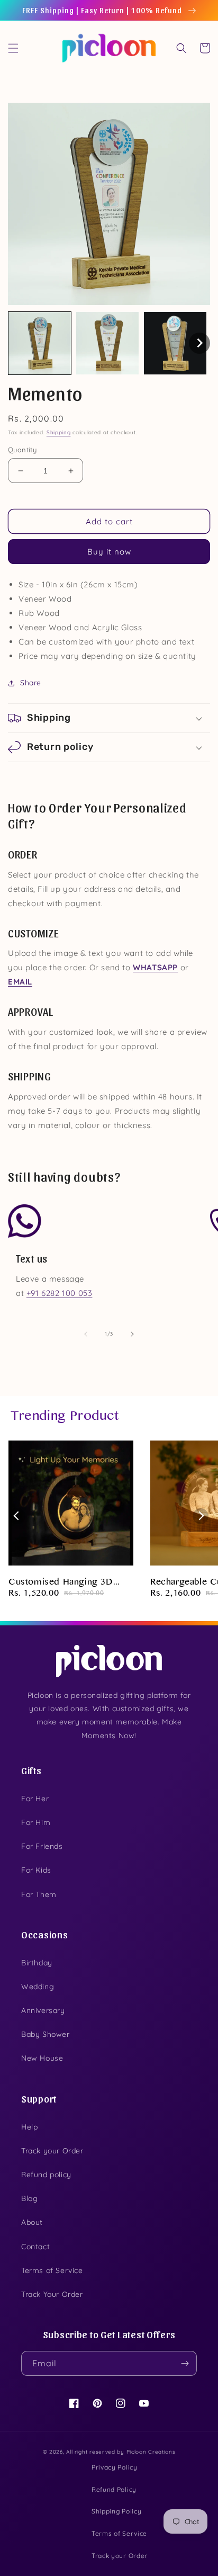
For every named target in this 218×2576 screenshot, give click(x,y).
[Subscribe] (185, 2363)
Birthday (37, 1963)
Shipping (59, 432)
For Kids (36, 1870)
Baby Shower (46, 2034)
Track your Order (52, 2151)
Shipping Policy (117, 2511)
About (32, 2222)
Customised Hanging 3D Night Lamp (61, 1583)
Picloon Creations (151, 2452)
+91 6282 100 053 (60, 1293)
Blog (29, 2198)
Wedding (38, 1987)
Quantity (22, 450)
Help (29, 2127)
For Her (35, 1799)
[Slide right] (132, 1334)
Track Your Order (52, 2294)
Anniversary (43, 2010)
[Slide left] (86, 1334)
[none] (40, 343)
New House (42, 2058)
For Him (36, 1822)
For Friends (42, 1846)
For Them (39, 1894)
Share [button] (31, 683)
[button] (13, 48)
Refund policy (46, 2175)
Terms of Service (52, 2270)
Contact (35, 2247)
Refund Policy (114, 2489)
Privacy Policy (115, 2467)
